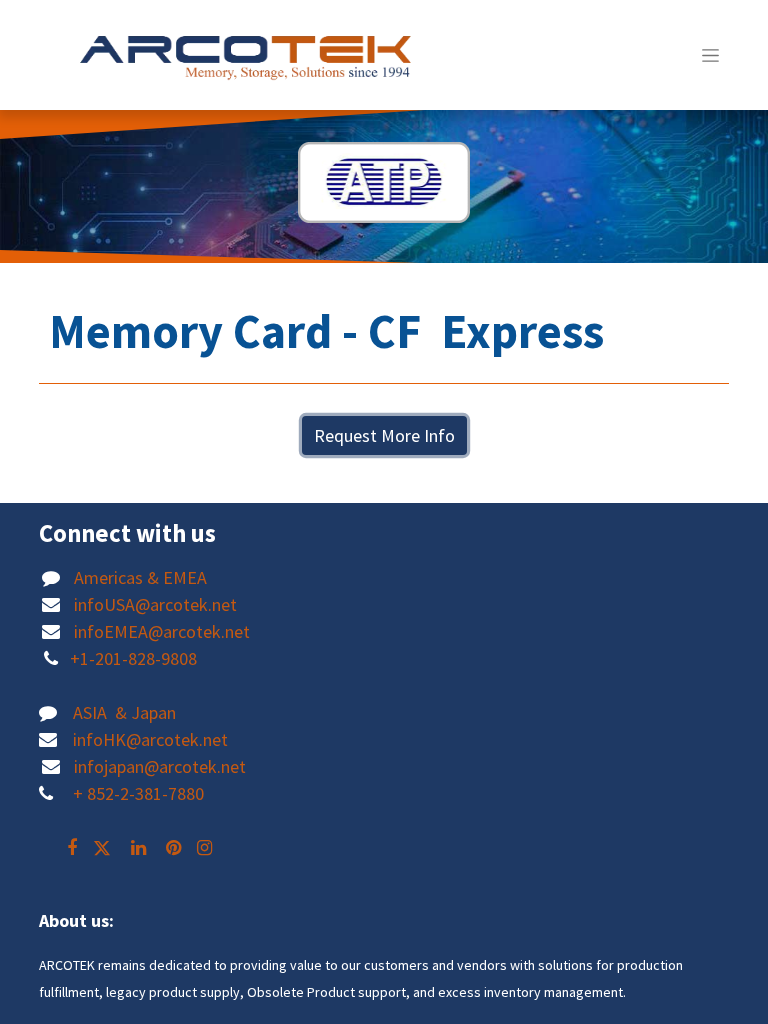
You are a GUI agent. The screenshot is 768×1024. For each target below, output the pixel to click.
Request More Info (384, 435)
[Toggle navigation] (710, 55)
